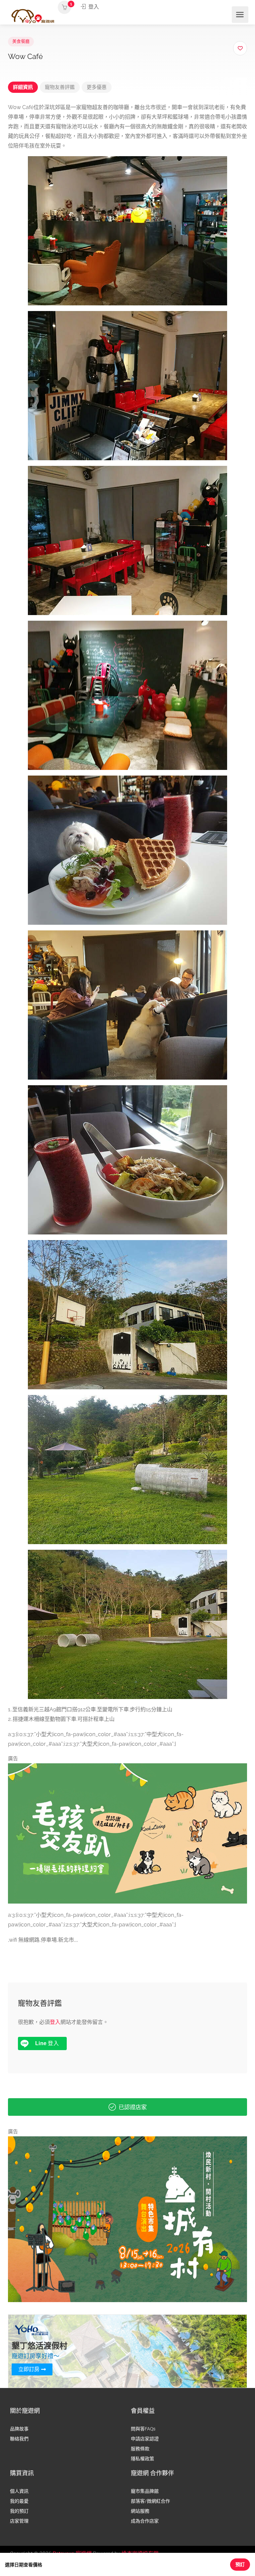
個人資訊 (19, 2491)
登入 (93, 7)
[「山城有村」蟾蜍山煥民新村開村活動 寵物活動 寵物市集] (127, 2219)
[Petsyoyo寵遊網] (33, 16)
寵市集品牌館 (145, 2491)
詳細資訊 (23, 87)
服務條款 (140, 2449)
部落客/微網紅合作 (150, 2501)
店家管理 (19, 2521)
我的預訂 (19, 2511)
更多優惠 (97, 87)
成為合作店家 (145, 2521)
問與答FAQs (143, 2429)
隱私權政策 (142, 2459)
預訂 (240, 2564)
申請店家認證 (145, 2439)
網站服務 (140, 2511)
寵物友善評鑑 (60, 87)
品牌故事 (19, 2429)
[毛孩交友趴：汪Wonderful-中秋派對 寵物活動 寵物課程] (127, 1833)
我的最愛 (19, 2501)
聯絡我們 (19, 2439)
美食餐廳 (21, 41)
